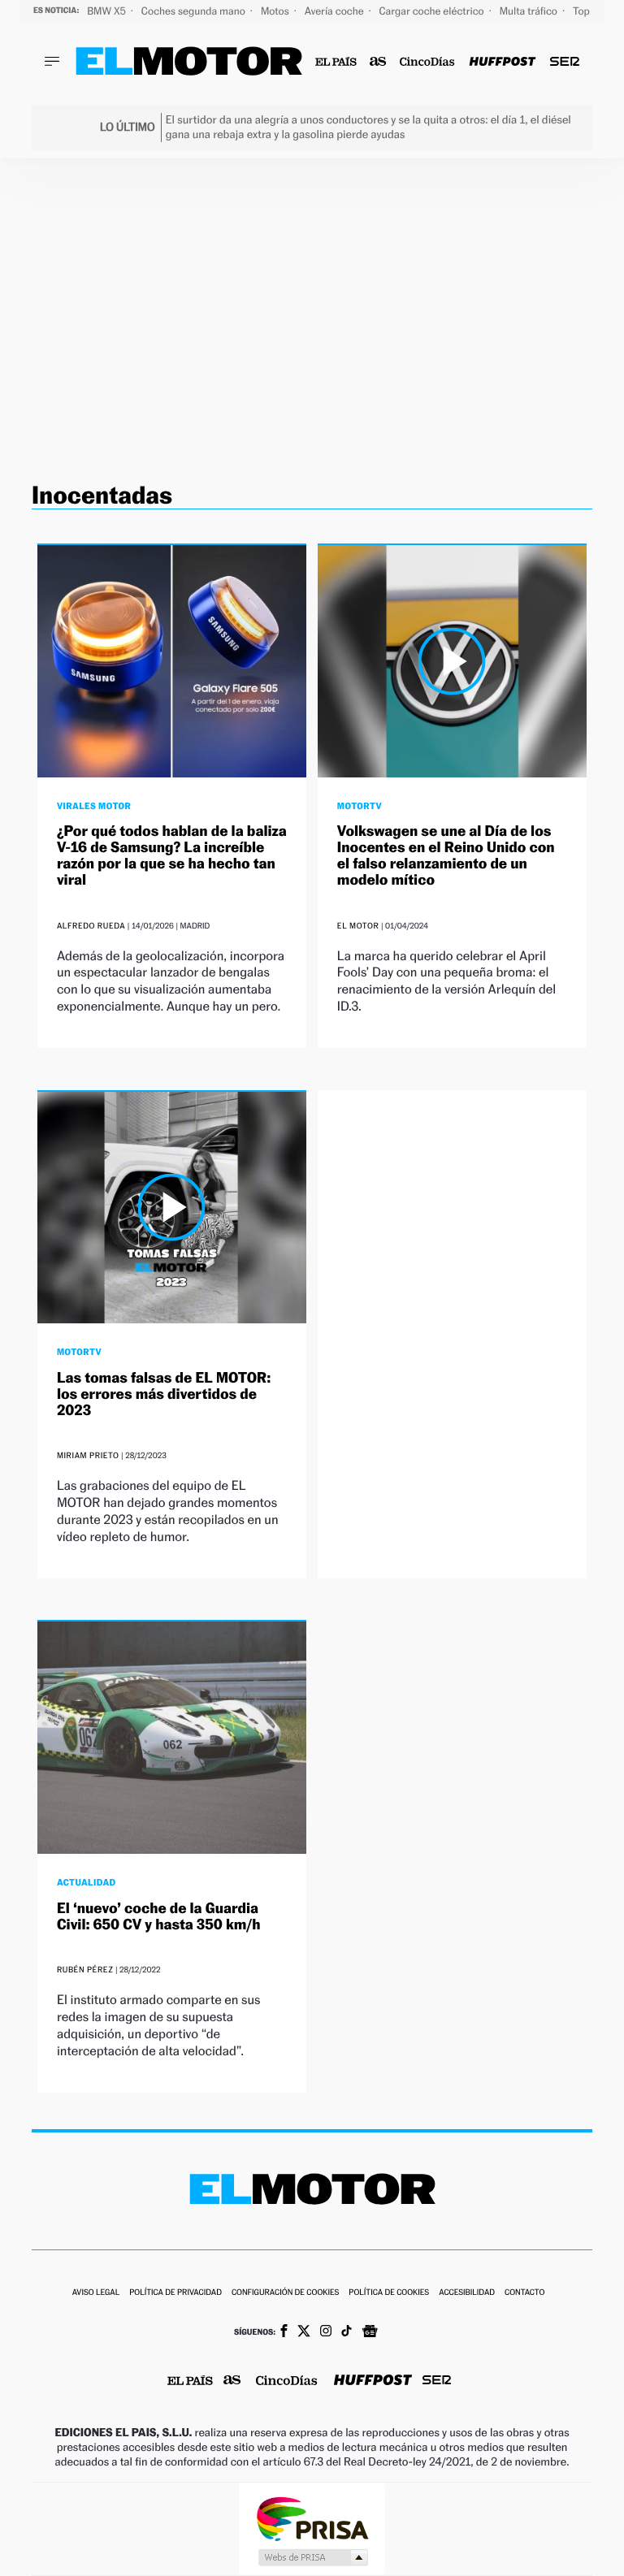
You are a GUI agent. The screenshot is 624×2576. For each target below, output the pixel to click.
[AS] (378, 62)
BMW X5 (108, 11)
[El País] (336, 62)
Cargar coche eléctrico (433, 11)
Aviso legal (96, 2293)
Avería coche (336, 11)
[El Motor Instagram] (326, 2332)
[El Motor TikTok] (347, 2332)
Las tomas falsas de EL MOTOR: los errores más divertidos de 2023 (164, 1394)
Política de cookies (389, 2293)
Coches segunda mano (195, 11)
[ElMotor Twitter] (304, 2333)
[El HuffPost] (502, 62)
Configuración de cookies (285, 2293)
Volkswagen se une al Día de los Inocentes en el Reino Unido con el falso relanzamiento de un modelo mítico (446, 855)
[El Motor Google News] (370, 2333)
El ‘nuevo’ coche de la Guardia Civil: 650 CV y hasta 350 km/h (159, 1917)
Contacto (524, 2293)
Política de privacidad (175, 2293)
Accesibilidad (467, 2293)
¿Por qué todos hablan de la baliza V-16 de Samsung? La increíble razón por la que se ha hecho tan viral (172, 855)
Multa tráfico (530, 11)
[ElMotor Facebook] (284, 2332)
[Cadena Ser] (565, 62)
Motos (276, 11)
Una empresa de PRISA (312, 2518)
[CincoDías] (428, 62)
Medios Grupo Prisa (312, 2557)
